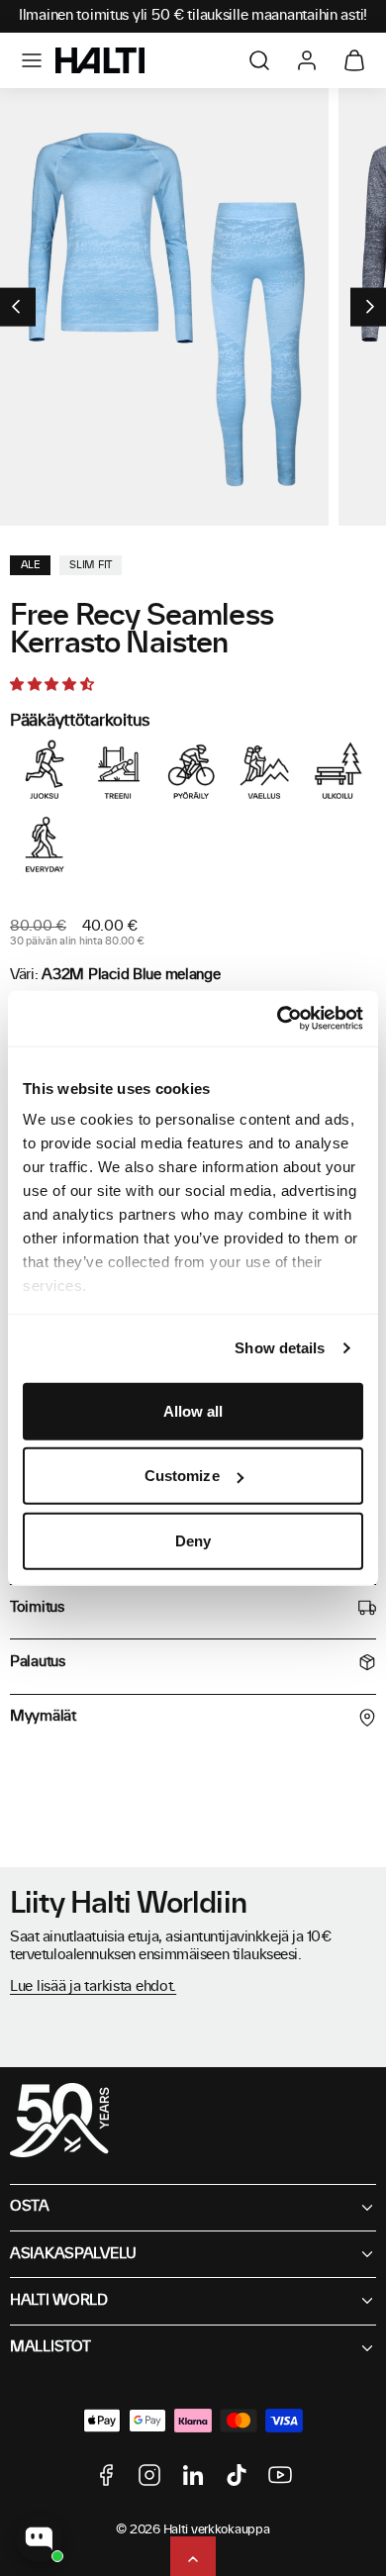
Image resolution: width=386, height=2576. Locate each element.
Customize (182, 1476)
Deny (193, 1540)
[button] (32, 60)
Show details (280, 1348)
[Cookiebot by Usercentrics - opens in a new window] (278, 1019)
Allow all (193, 1410)
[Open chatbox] (40, 2538)
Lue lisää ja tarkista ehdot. (93, 1987)
